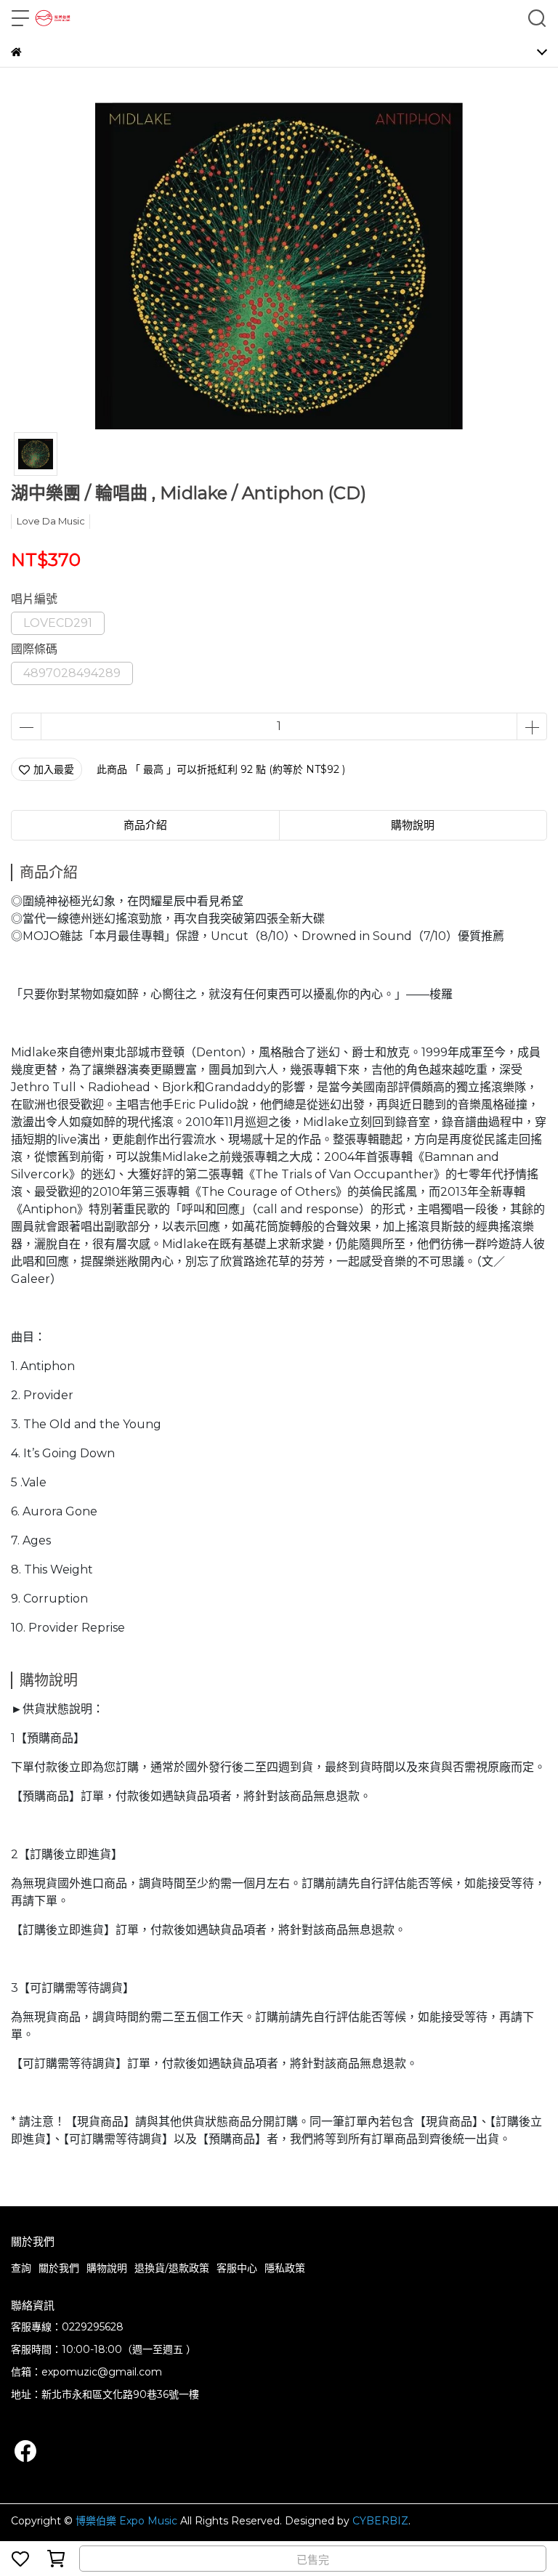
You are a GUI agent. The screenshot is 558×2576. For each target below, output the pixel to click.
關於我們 (59, 2268)
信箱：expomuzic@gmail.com (86, 2372)
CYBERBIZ (380, 2521)
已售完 (313, 2560)
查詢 (21, 2268)
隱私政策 (285, 2268)
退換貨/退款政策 (172, 2268)
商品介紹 (145, 825)
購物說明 (107, 2268)
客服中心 (237, 2268)
